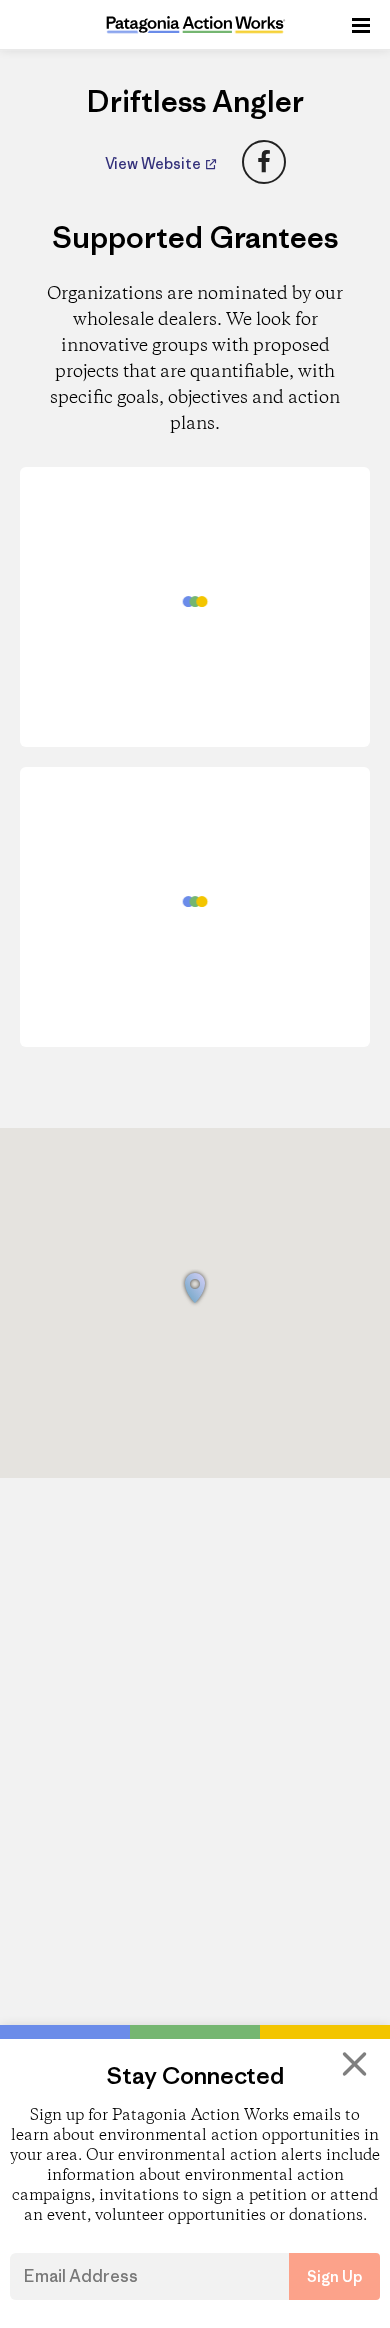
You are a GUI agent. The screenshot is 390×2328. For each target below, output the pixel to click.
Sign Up (334, 2276)
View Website (154, 163)
